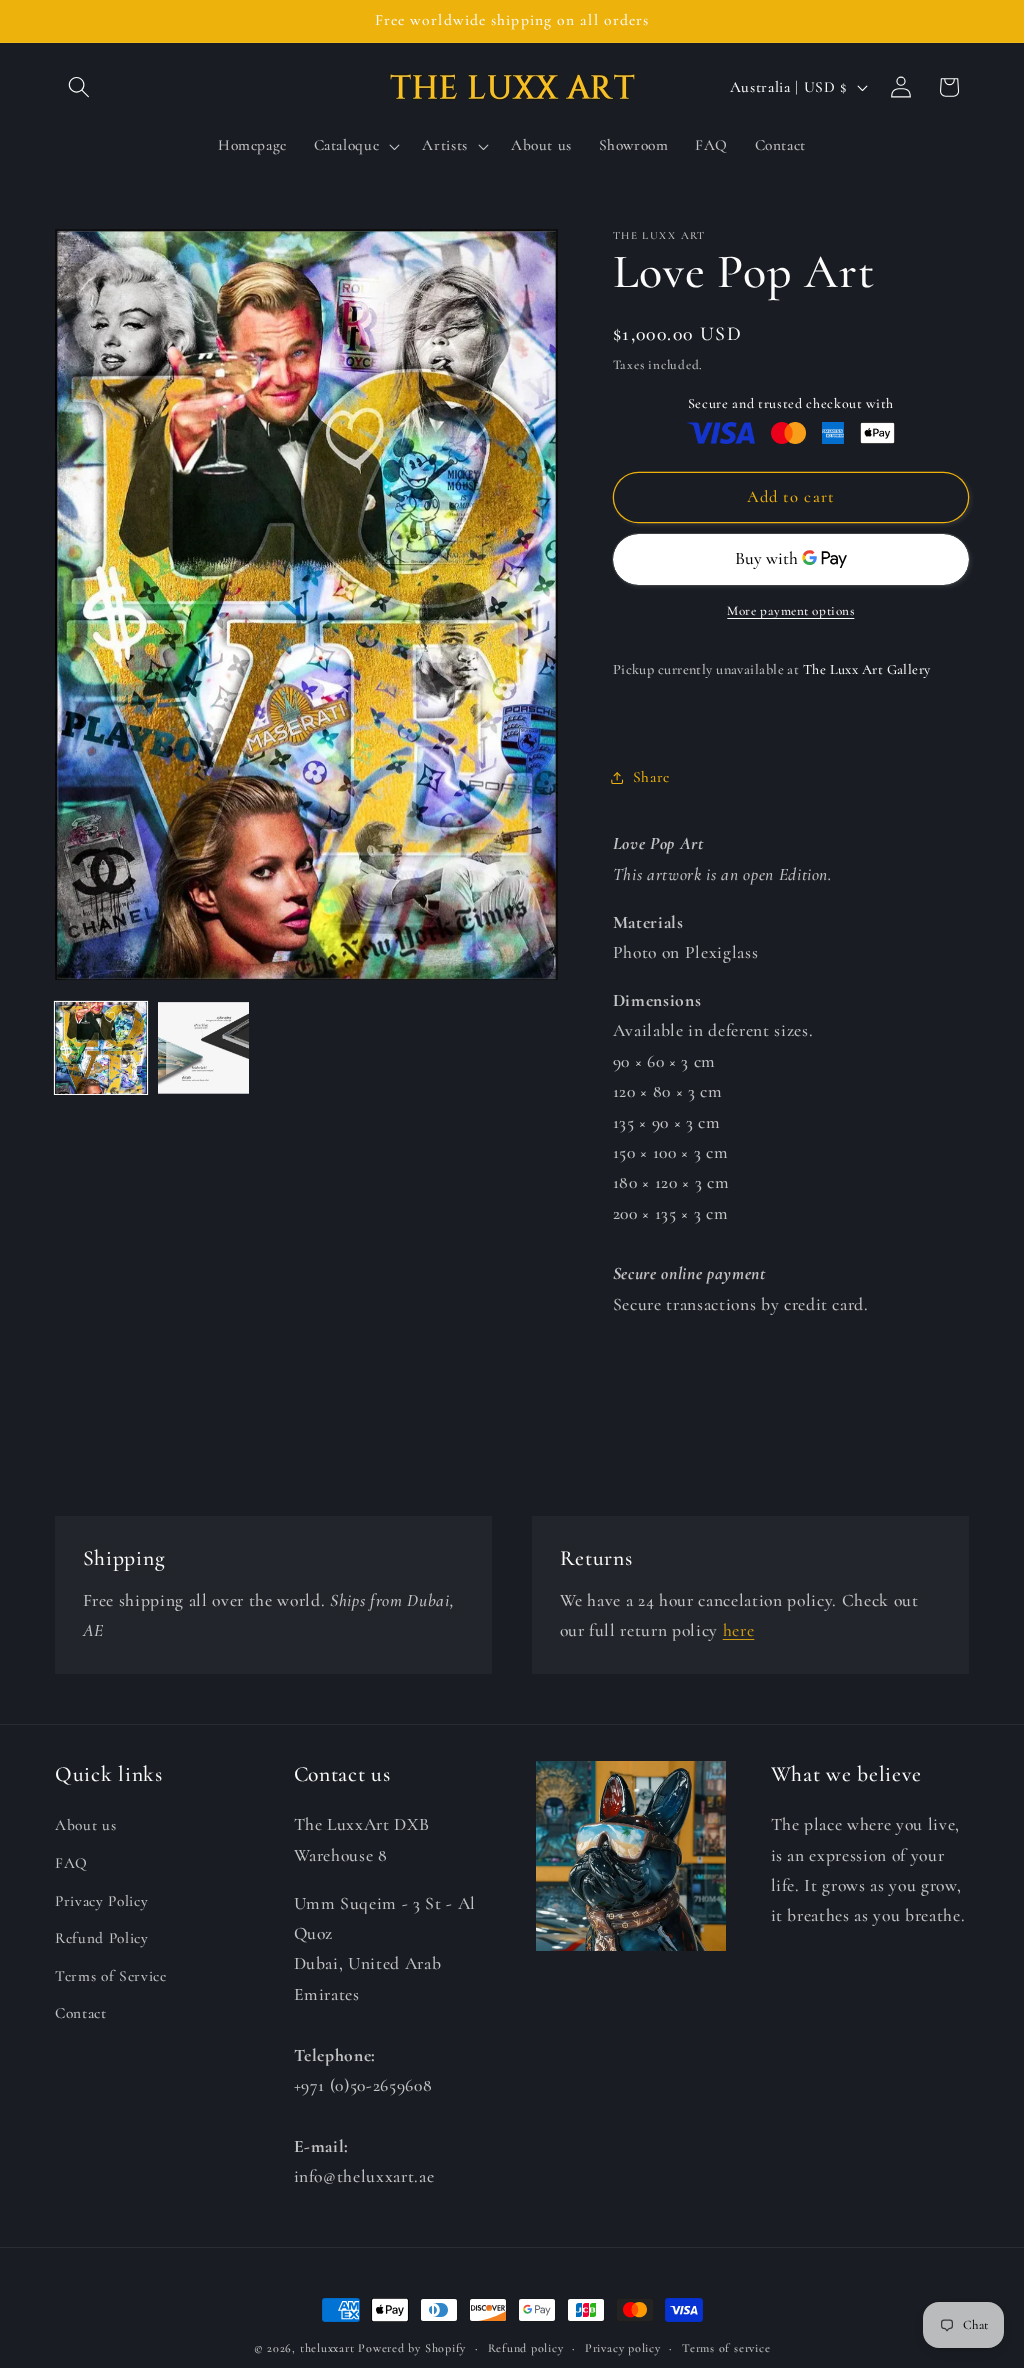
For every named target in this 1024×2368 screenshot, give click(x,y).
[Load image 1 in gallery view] (101, 1048)
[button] (79, 87)
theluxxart (327, 2348)
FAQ (71, 1863)
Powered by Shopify (412, 2348)
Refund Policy (102, 1938)
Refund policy (526, 2348)
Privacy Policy (101, 1901)
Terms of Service (111, 1976)
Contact (81, 2013)
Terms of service (726, 2348)
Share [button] (651, 777)
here (739, 1630)
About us (85, 1825)
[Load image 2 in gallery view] (204, 1048)
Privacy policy (623, 2348)
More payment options (790, 611)
